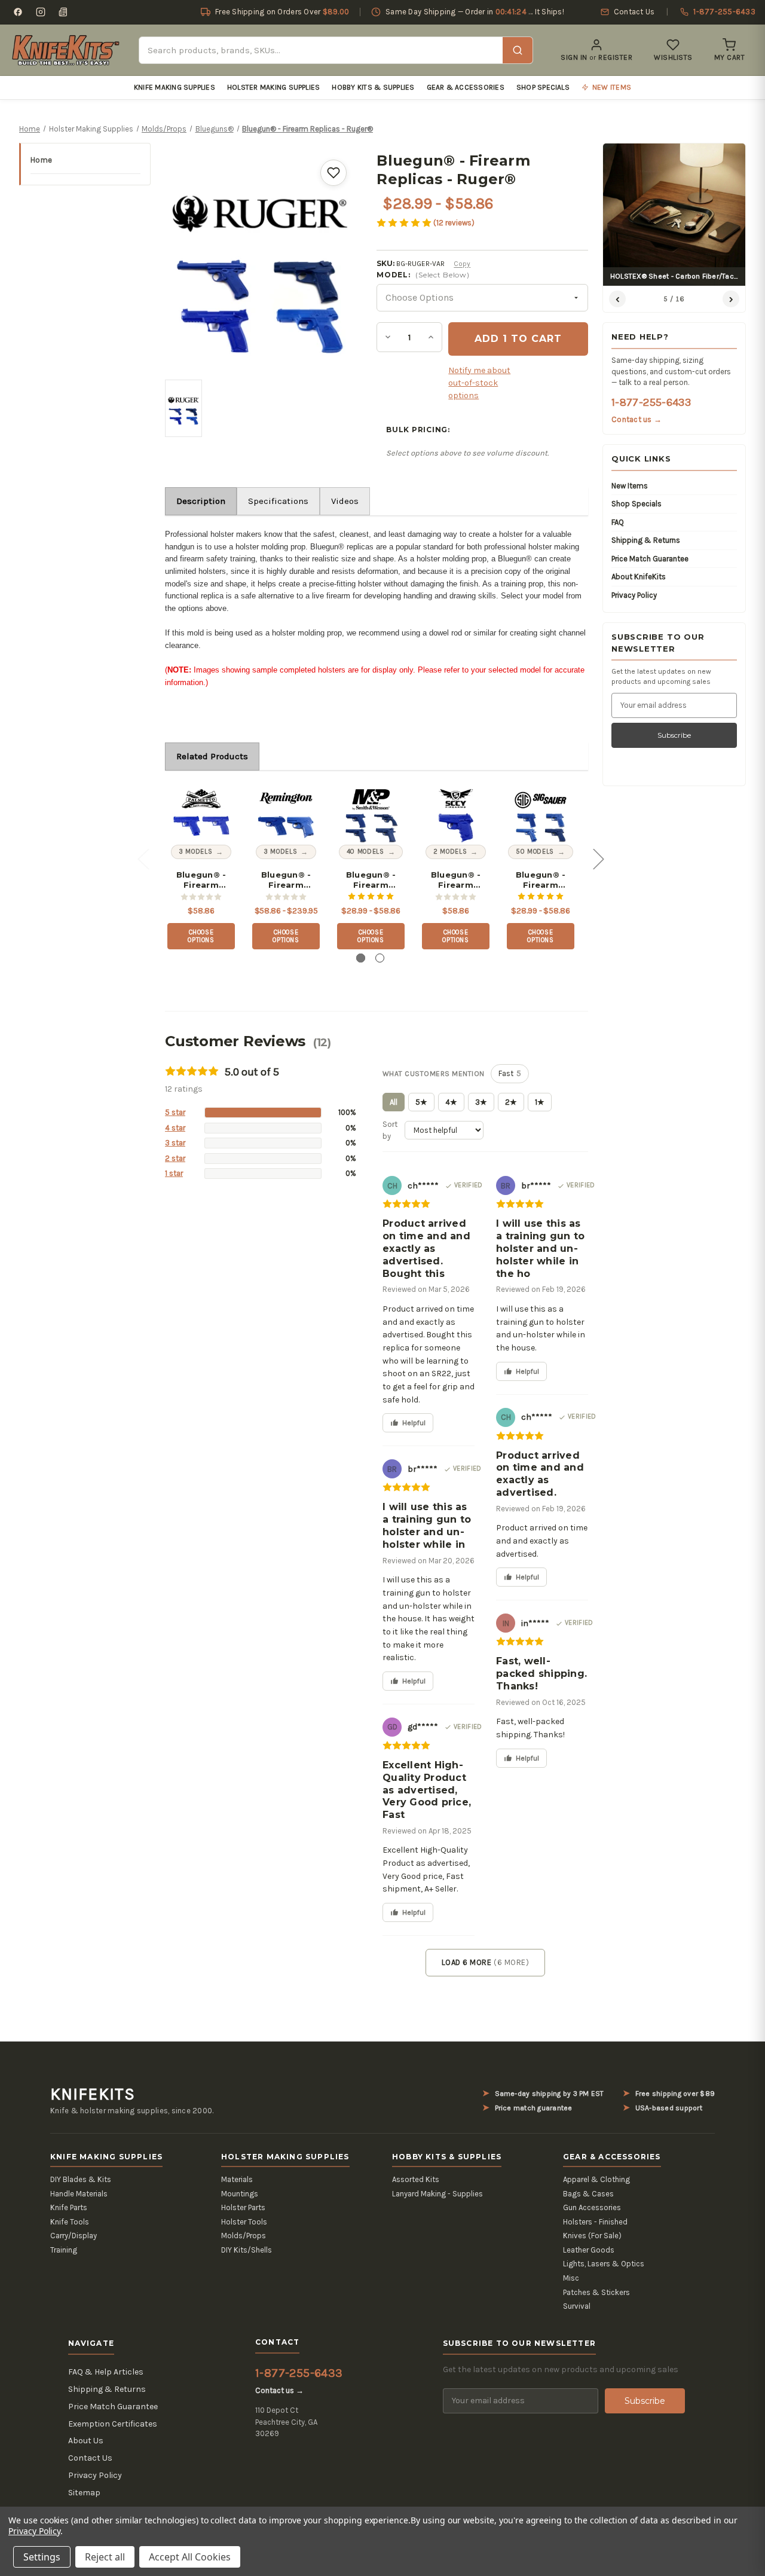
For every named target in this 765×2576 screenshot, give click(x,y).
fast (510, 1073)
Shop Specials (543, 87)
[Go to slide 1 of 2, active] (361, 958)
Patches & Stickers (596, 2292)
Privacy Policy (634, 595)
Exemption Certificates (113, 2424)
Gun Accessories (592, 2207)
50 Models (535, 852)
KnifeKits (93, 2094)
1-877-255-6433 (651, 402)
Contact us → (637, 419)
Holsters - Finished (595, 2222)
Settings (42, 2557)
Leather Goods (589, 2250)
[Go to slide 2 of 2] (380, 958)
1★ (540, 1102)
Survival (577, 2306)
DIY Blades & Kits (81, 2179)
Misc (571, 2278)
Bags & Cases (588, 2194)
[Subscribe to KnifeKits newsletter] (63, 12)
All (394, 1102)
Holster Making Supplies (274, 87)
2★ (511, 1102)
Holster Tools (244, 2222)
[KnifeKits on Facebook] (18, 12)
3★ (481, 1102)
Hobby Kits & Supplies (373, 87)
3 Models (195, 852)
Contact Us (90, 2458)
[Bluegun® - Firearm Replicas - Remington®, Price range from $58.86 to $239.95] (286, 814)
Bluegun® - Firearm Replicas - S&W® (371, 880)
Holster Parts (243, 2207)
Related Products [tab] (212, 756)
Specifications (278, 501)
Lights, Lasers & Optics (604, 2264)
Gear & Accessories (466, 87)
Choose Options (201, 936)
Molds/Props (244, 2236)
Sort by (390, 1130)
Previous (143, 859)
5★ (421, 1102)
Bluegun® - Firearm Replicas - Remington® (286, 880)
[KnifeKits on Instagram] (41, 12)
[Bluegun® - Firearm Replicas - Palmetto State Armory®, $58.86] (201, 814)
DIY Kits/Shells (247, 2250)
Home (41, 160)
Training (64, 2250)
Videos (345, 501)
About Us (86, 2441)
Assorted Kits (416, 2179)
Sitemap (84, 2493)
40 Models (365, 852)
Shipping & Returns (646, 540)
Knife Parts (69, 2207)
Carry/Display (74, 2236)
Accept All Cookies (190, 2557)
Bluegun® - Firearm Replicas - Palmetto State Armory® (201, 880)
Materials (237, 2179)
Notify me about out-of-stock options (479, 383)
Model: (423, 275)
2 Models (450, 852)
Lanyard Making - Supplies (437, 2194)
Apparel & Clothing (596, 2179)
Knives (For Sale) (592, 2236)
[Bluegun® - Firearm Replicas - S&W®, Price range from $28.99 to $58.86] (371, 814)
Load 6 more (485, 1962)
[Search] (518, 50)
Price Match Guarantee (650, 559)
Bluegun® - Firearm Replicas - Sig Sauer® (541, 880)
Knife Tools (70, 2222)
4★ (451, 1102)
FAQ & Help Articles (106, 2372)
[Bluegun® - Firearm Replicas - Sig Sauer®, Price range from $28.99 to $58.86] (541, 814)
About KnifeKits (639, 577)
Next (598, 859)
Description (201, 501)
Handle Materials (79, 2194)
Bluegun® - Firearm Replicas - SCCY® (456, 880)
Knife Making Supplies (175, 87)
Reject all (105, 2557)
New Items (630, 486)
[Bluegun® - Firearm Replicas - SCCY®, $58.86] (456, 814)
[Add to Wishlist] (333, 173)
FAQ (618, 522)
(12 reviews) (454, 223)
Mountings (240, 2194)
